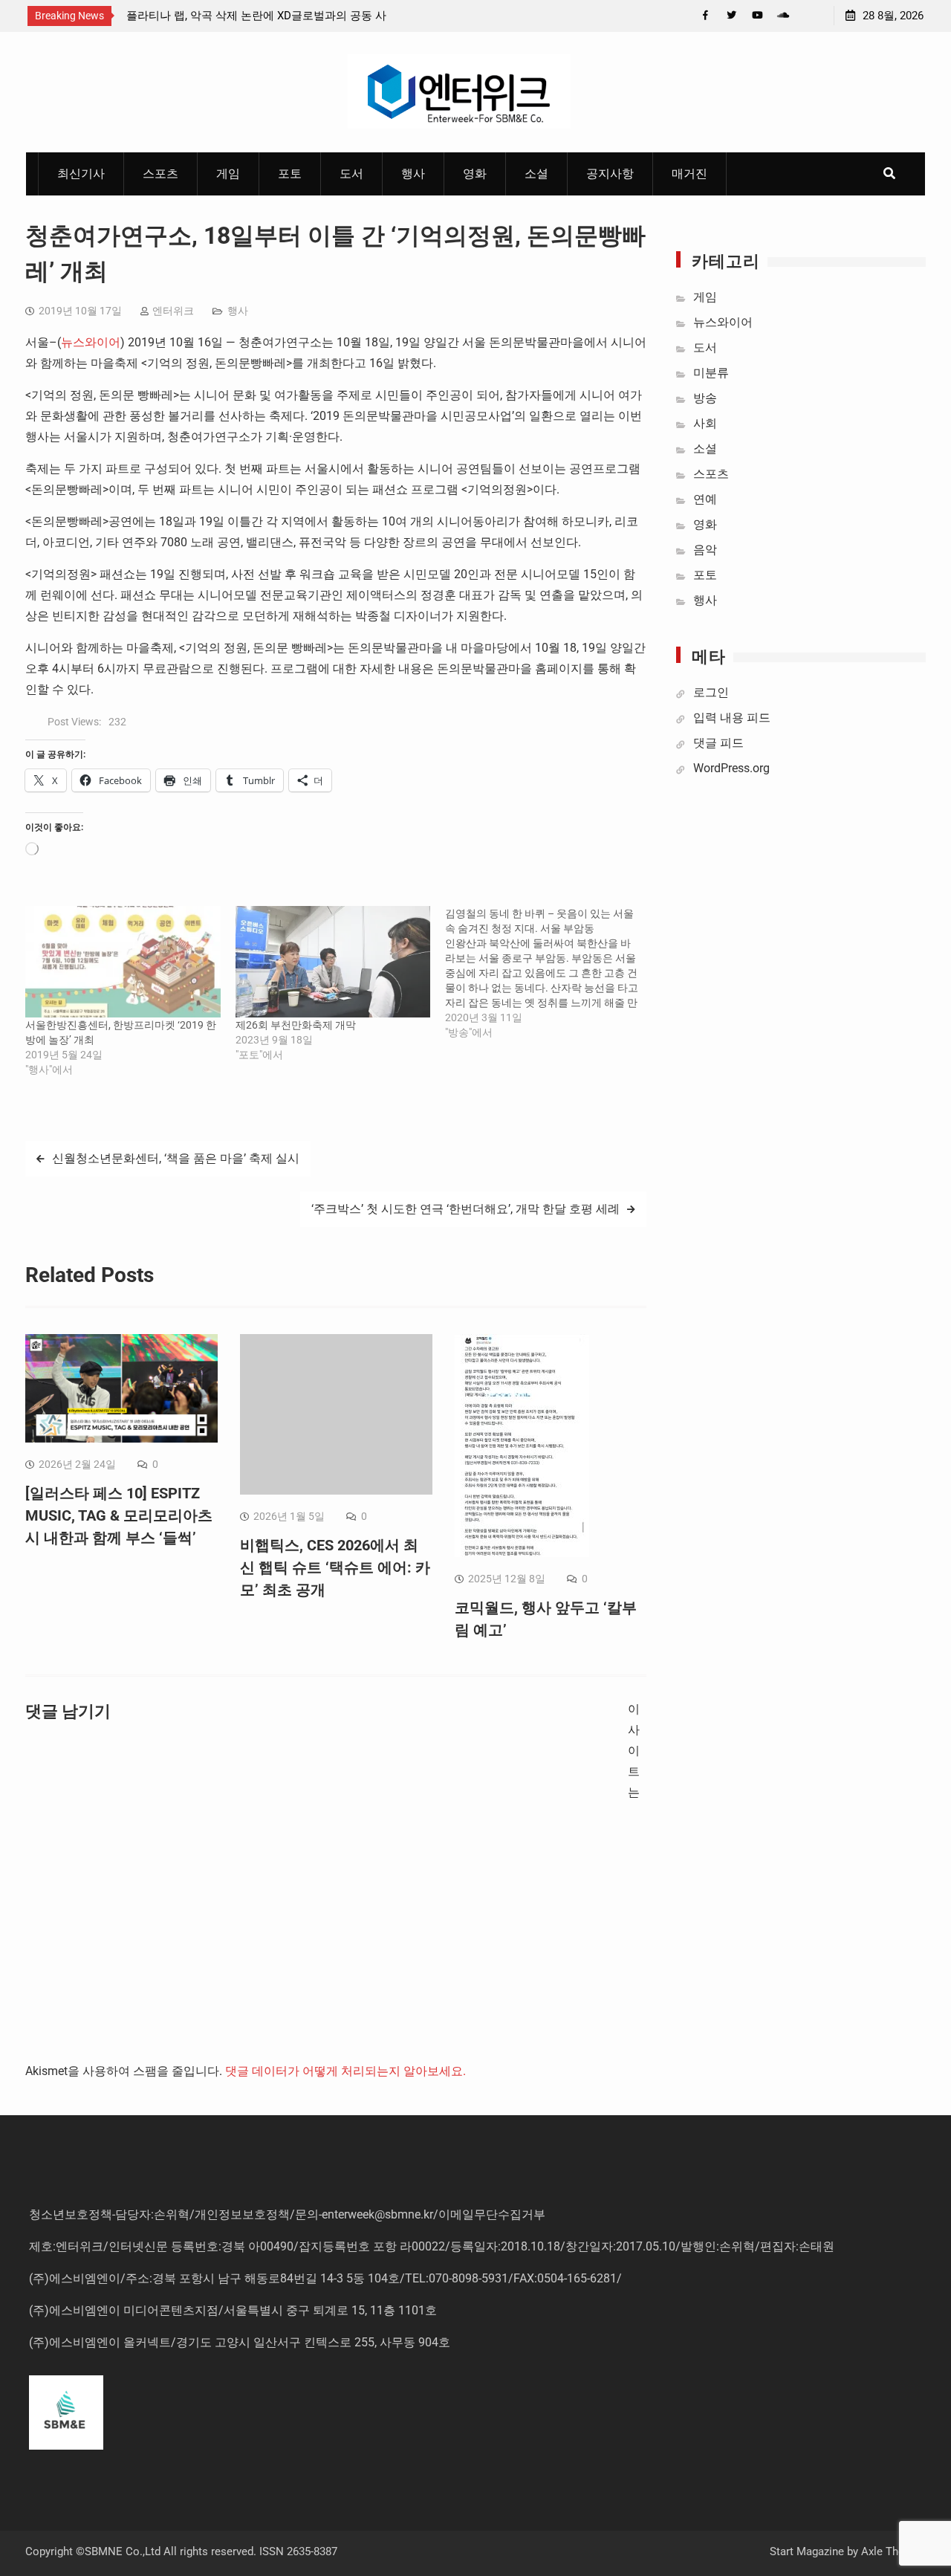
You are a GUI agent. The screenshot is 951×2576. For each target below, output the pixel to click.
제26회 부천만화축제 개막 (296, 1025)
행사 (413, 174)
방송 (705, 398)
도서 (351, 174)
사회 (705, 423)
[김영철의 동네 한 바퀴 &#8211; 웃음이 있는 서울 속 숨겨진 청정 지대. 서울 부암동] (550, 973)
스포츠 (160, 174)
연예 (705, 499)
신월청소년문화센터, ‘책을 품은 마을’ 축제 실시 (176, 1158)
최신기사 (81, 174)
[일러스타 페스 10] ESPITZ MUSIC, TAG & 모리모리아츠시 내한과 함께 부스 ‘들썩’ (119, 1515)
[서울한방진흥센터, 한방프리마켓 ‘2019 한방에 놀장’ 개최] (123, 962)
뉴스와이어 (91, 342)
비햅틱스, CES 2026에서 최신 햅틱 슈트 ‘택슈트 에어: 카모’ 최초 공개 (335, 1567)
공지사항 (610, 174)
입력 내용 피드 (732, 718)
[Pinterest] (809, 15)
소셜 (536, 174)
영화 (475, 174)
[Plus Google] (783, 15)
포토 (290, 174)
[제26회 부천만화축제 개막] (333, 962)
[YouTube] (757, 15)
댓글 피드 (718, 743)
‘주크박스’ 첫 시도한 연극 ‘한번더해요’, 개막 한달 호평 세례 (465, 1209)
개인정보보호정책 (242, 2214)
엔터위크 (173, 311)
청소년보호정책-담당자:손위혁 (109, 2214)
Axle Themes (893, 2551)
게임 (228, 174)
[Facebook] (705, 15)
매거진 (689, 174)
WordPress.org (731, 768)
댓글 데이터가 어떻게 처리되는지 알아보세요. (345, 2071)
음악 (705, 550)
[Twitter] (731, 15)
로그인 (711, 692)
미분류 (711, 373)
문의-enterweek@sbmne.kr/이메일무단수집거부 (420, 2214)
